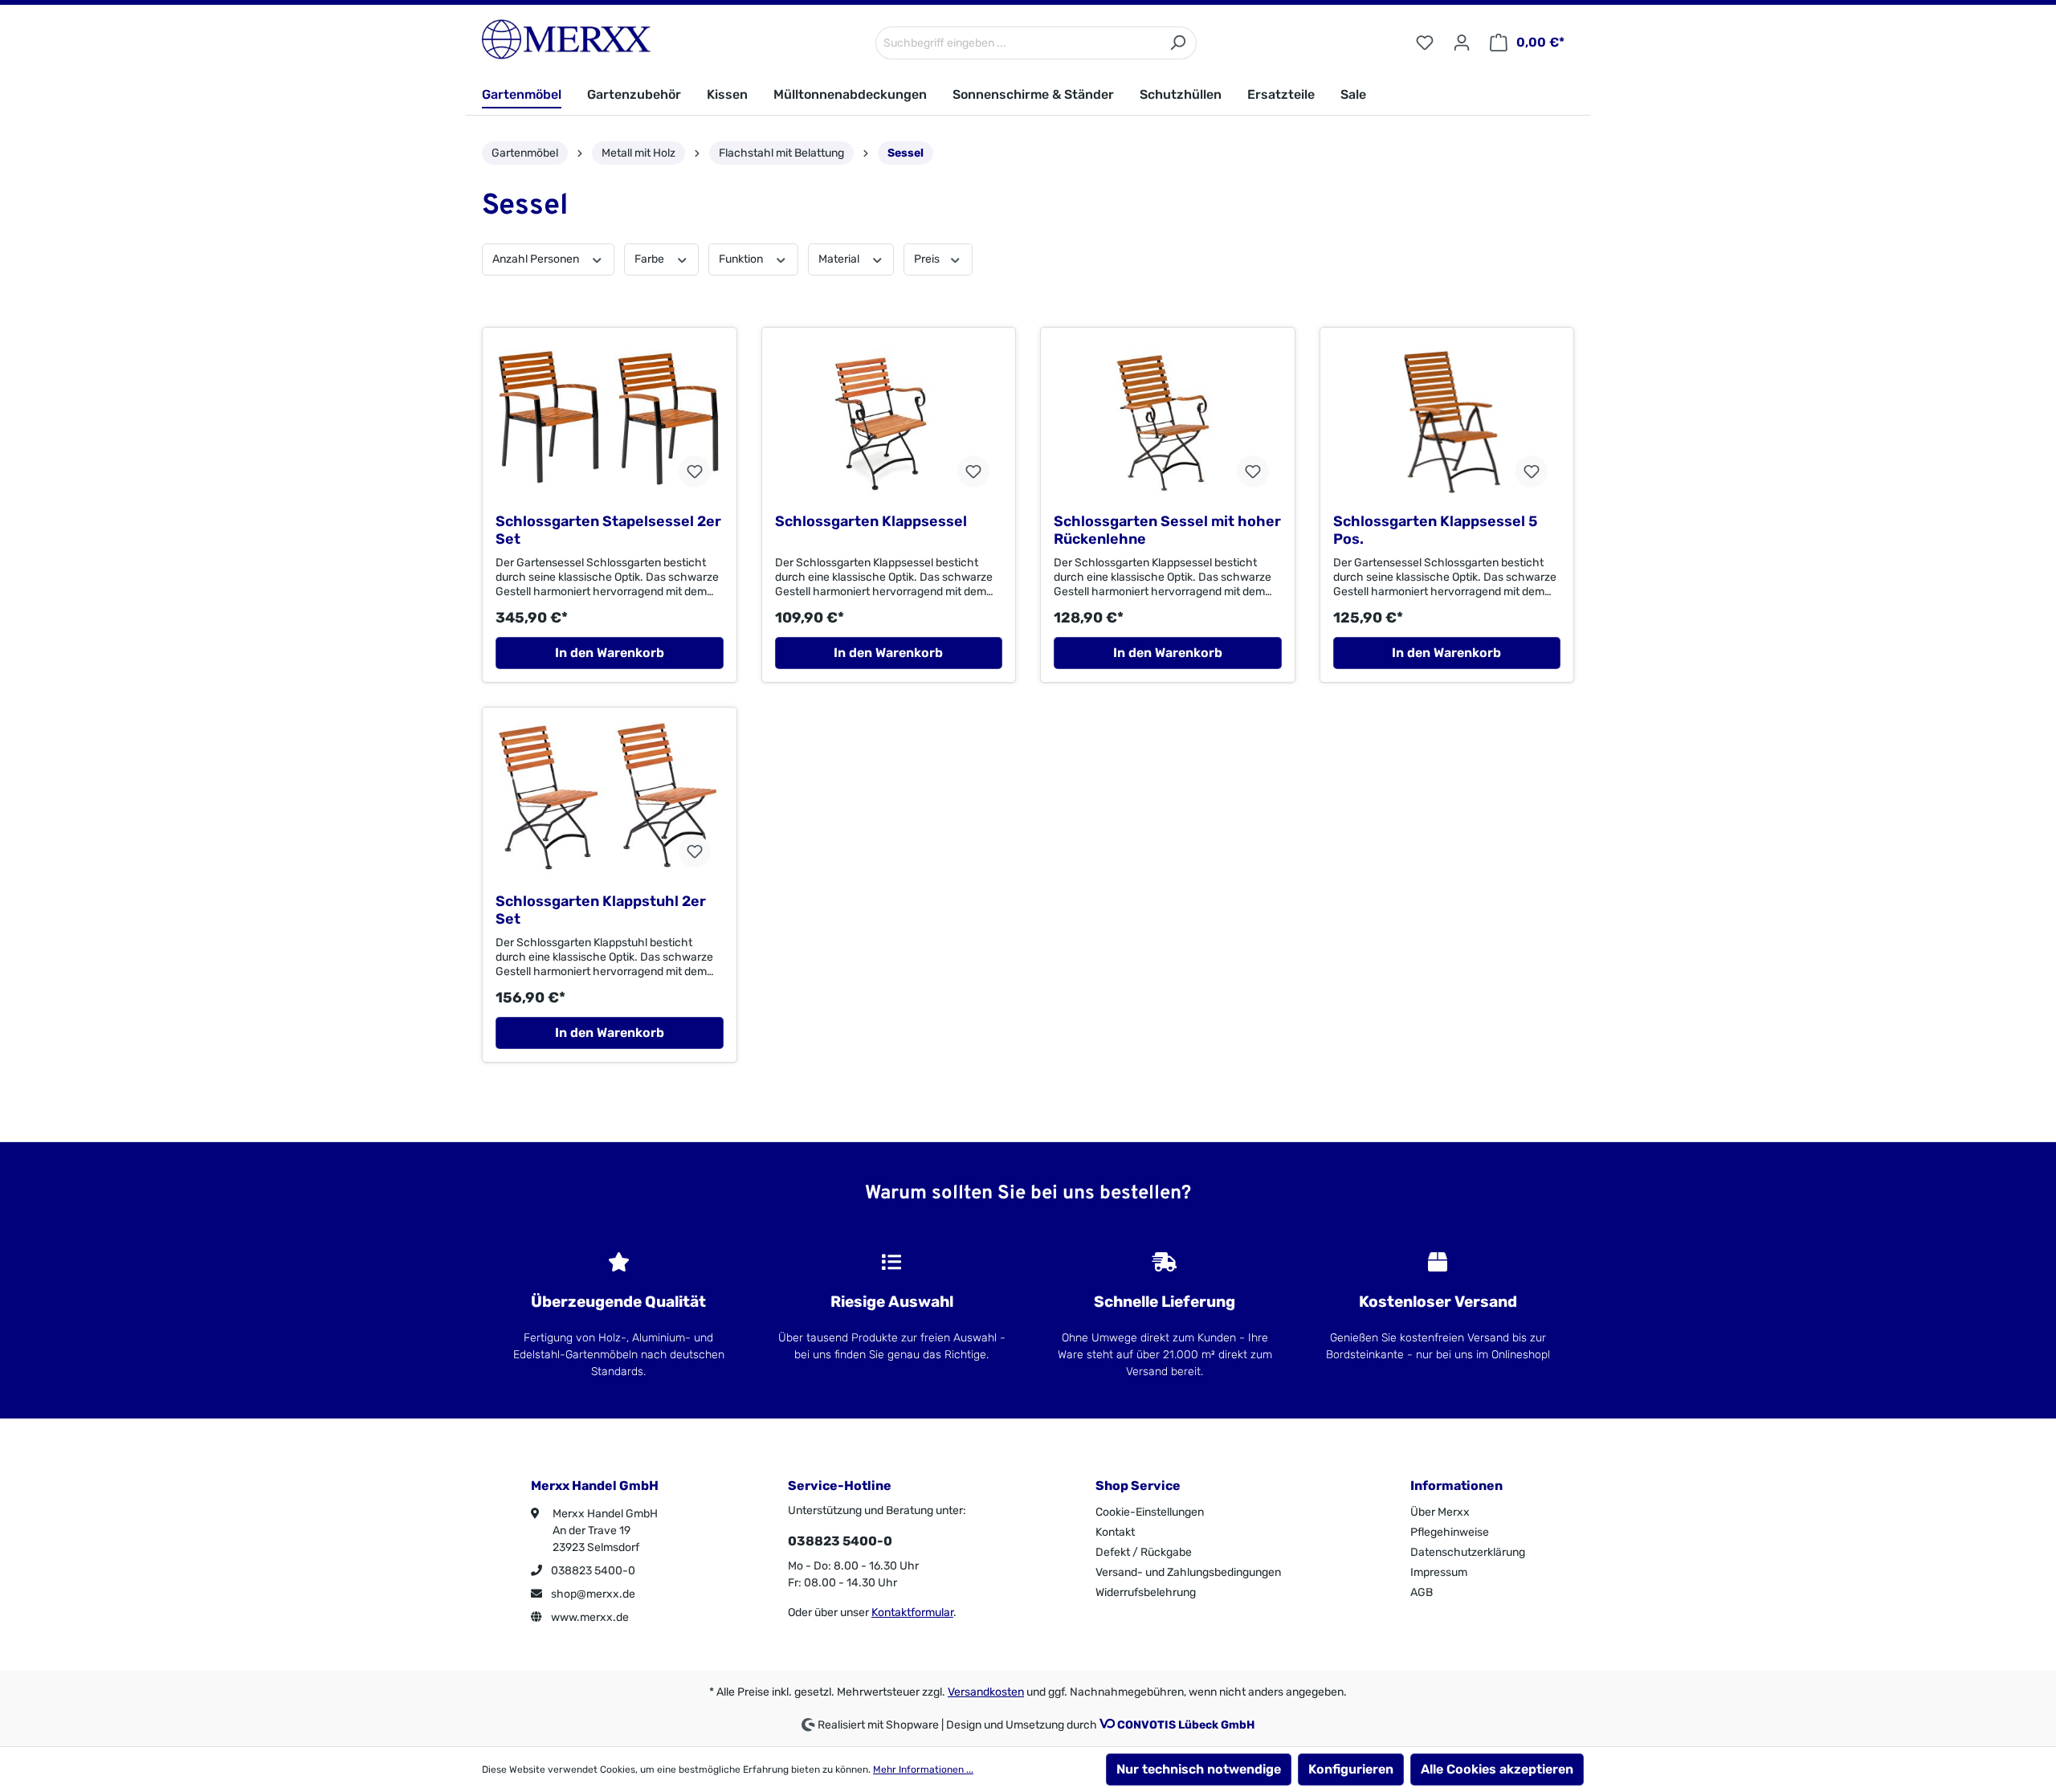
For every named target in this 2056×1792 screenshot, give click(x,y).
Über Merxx (1440, 1512)
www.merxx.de (589, 1617)
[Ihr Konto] (1462, 43)
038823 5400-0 (592, 1571)
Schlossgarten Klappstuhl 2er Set (601, 910)
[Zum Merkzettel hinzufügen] (695, 471)
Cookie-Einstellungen (1150, 1512)
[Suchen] (1178, 43)
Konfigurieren (1351, 1769)
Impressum (1439, 1572)
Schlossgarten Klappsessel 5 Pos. (1435, 530)
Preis (928, 259)
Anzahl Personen (537, 259)
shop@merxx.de (592, 1594)
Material (840, 259)
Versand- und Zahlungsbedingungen (1188, 1572)
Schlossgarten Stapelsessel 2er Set (608, 530)
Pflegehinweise (1450, 1532)
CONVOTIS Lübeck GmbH (1186, 1725)
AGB (1422, 1592)
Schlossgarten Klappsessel (871, 521)
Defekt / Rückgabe (1144, 1552)
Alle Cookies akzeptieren (1497, 1769)
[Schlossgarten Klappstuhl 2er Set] (610, 800)
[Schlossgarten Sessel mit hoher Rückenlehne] (1168, 420)
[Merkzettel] (1425, 43)
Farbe (651, 259)
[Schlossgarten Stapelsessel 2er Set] (610, 420)
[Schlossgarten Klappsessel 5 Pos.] (1447, 420)
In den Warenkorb (610, 653)
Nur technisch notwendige (1199, 1769)
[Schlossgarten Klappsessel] (889, 420)
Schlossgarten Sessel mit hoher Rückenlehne (1167, 530)
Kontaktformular (912, 1612)
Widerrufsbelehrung (1146, 1592)
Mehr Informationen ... (923, 1770)
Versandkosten (986, 1692)
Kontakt (1115, 1532)
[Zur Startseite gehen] (566, 39)
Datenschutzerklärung (1468, 1552)
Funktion (742, 259)
